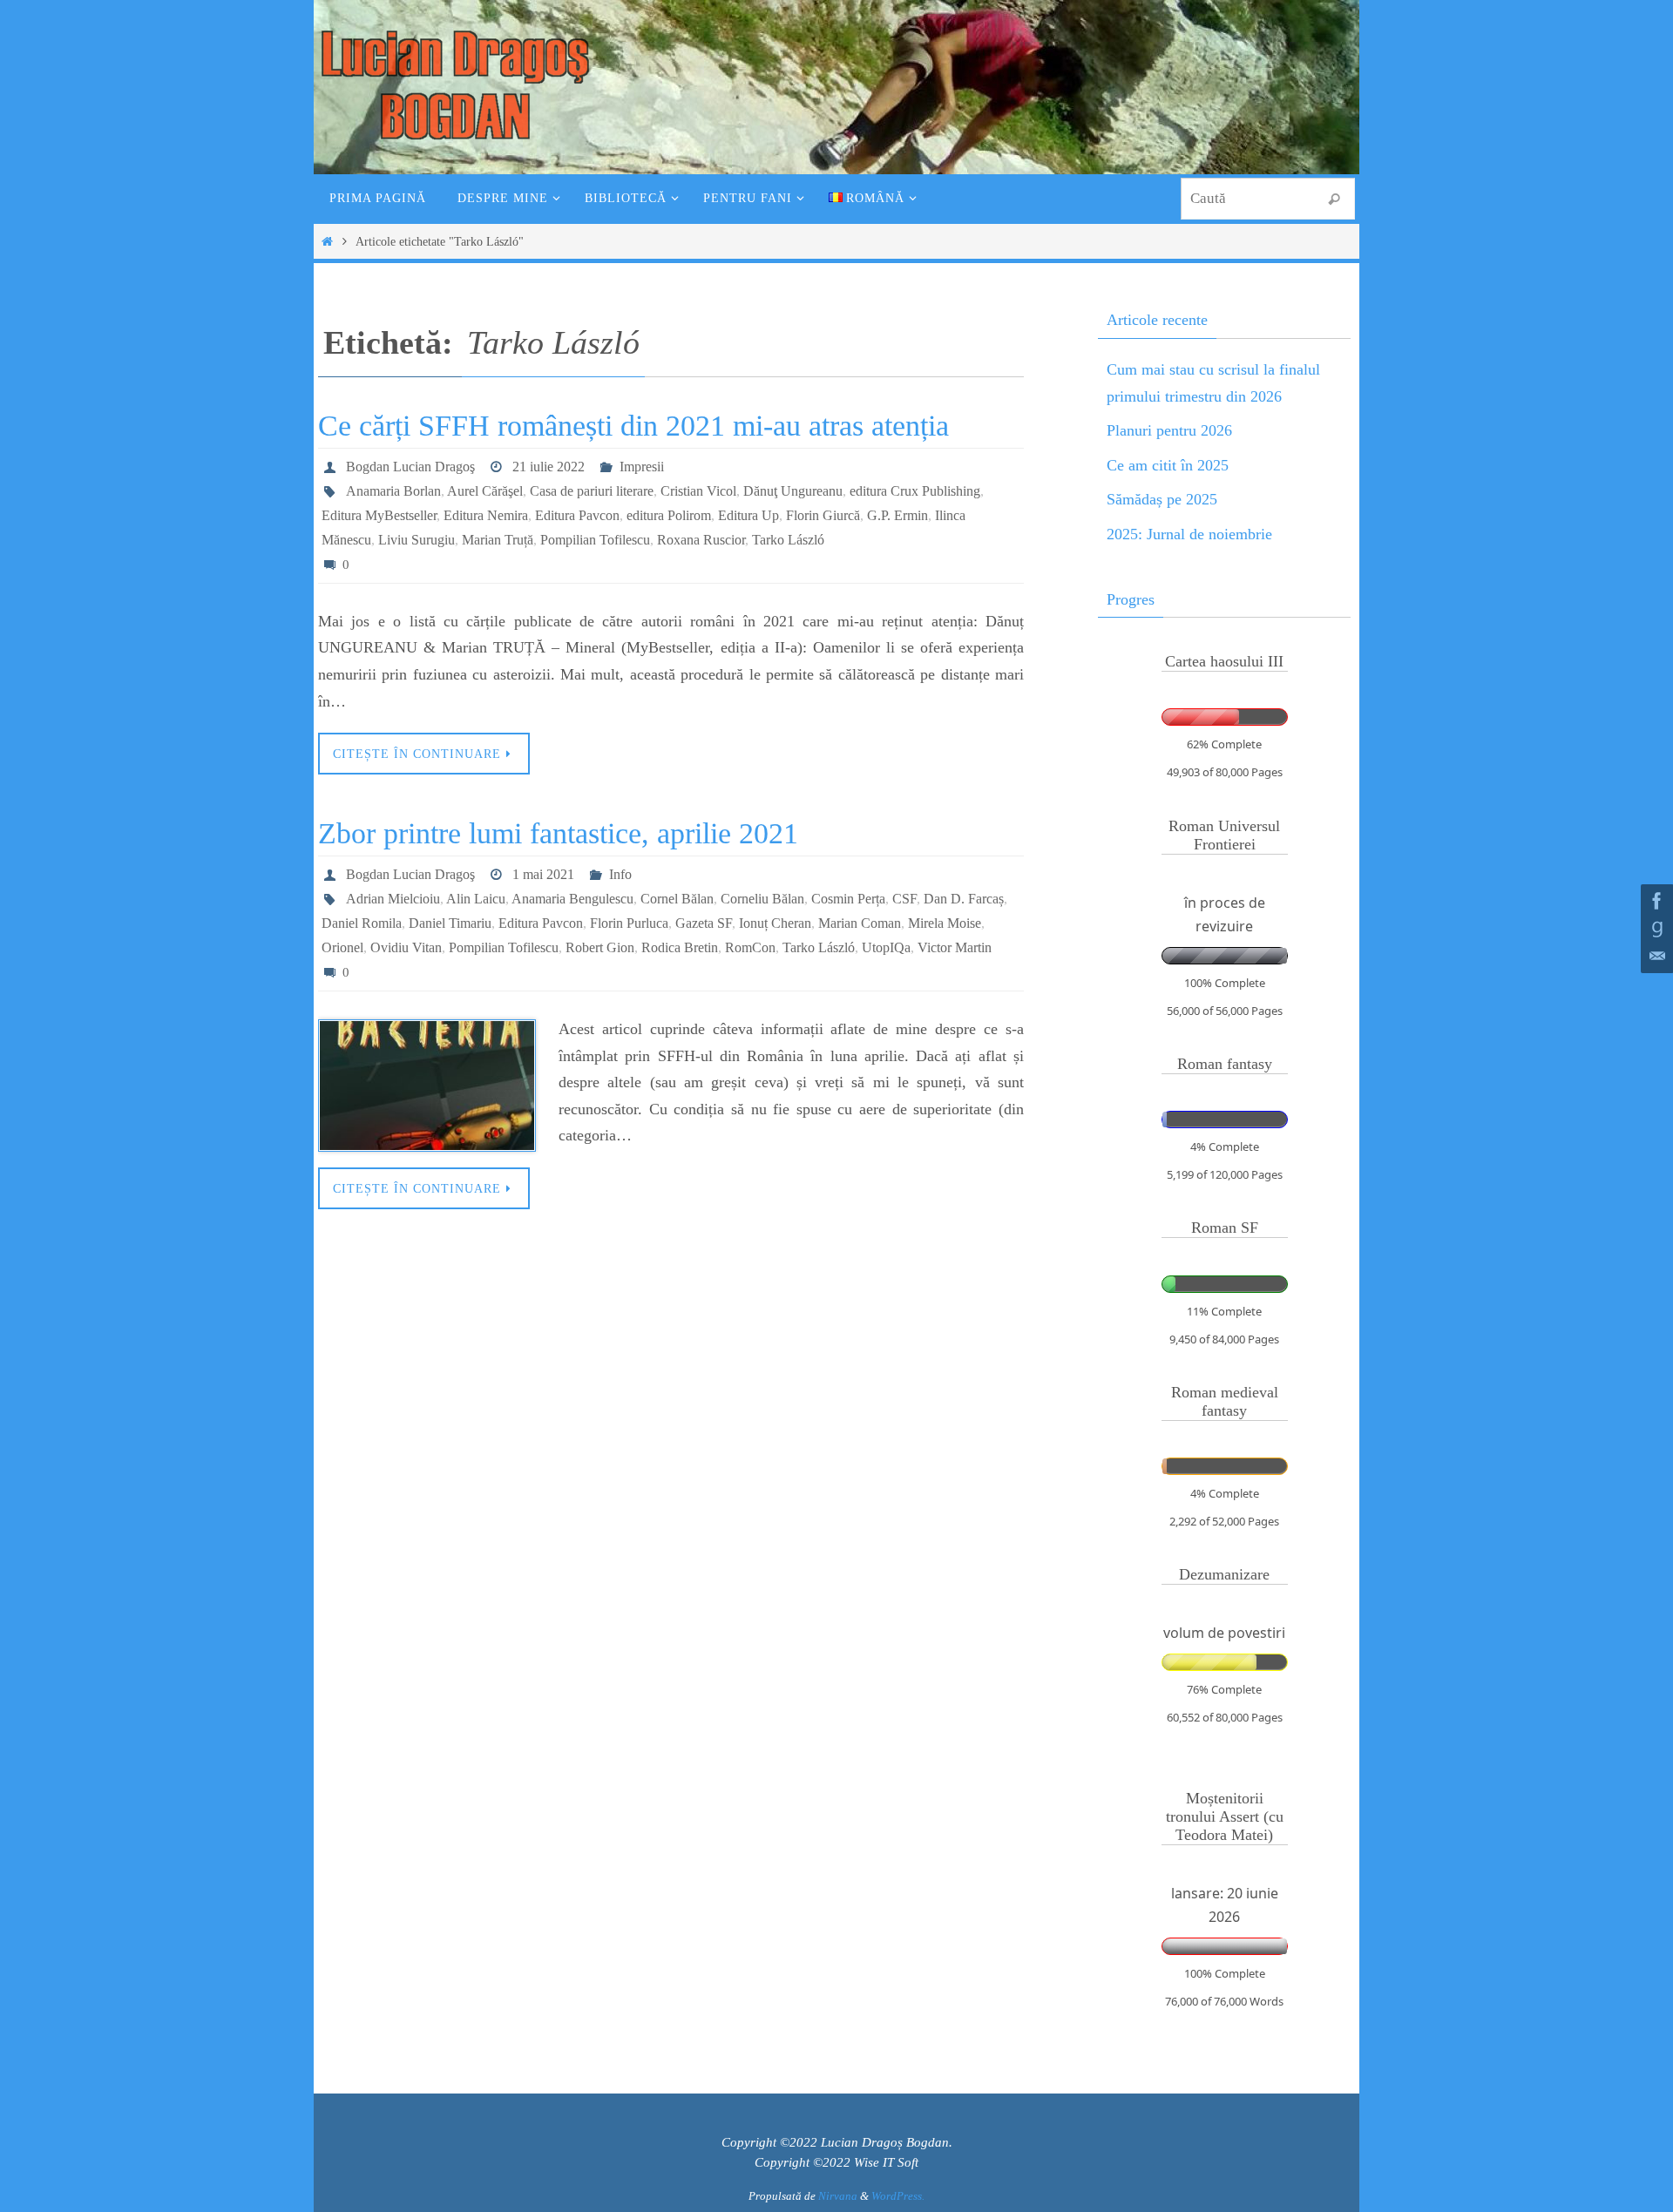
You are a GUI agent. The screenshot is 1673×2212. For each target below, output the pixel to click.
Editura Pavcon (577, 515)
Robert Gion (600, 947)
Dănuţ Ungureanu (793, 491)
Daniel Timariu (450, 923)
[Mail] (1655, 957)
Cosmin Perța (848, 899)
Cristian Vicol (698, 491)
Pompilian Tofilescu (595, 540)
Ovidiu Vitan (406, 947)
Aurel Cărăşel (485, 491)
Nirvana (838, 2196)
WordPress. (898, 2196)
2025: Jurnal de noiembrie (1189, 534)
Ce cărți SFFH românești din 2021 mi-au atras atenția (633, 426)
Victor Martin (955, 947)
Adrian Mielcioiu (393, 899)
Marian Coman (860, 923)
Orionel (342, 947)
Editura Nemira (486, 515)
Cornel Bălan (677, 899)
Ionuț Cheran (775, 923)
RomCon (750, 947)
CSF (904, 899)
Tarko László (788, 540)
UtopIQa (886, 947)
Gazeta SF (704, 923)
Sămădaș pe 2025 (1162, 499)
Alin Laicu (476, 899)
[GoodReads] (1655, 929)
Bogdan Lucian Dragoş (410, 467)
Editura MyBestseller (379, 515)
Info (620, 874)
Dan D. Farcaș (964, 899)
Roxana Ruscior (701, 540)
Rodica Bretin (680, 947)
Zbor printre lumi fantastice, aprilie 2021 (558, 833)
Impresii (642, 467)
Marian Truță (498, 540)
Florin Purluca (629, 923)
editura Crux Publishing (915, 491)
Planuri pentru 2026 (1169, 430)
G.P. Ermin (897, 515)
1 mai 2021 (543, 874)
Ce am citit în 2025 (1168, 465)
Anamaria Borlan (393, 491)
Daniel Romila (362, 923)
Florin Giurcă (823, 515)
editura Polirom (669, 515)
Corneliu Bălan (762, 899)
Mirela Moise (945, 923)
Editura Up (748, 515)
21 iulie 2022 (549, 467)
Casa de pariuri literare (592, 491)
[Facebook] (1655, 901)
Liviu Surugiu (417, 540)
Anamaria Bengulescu (572, 899)
